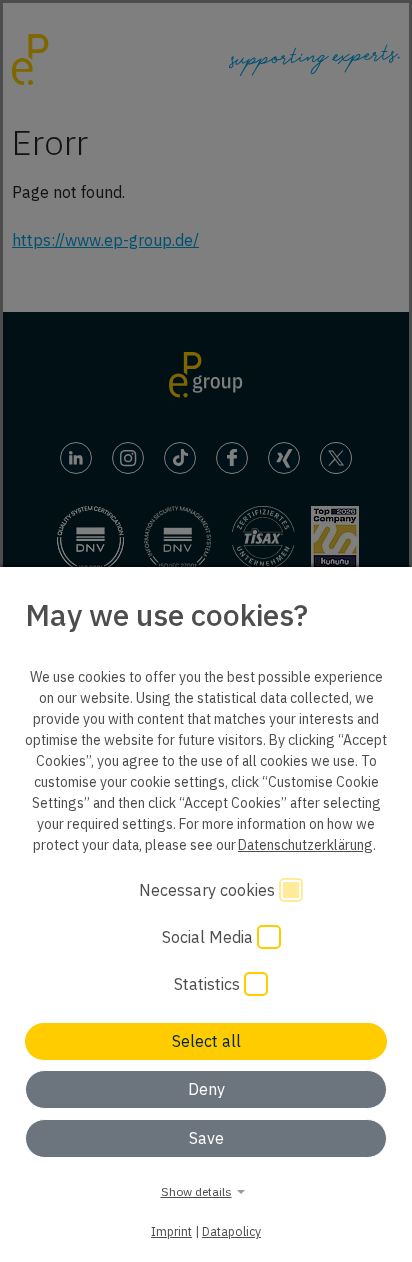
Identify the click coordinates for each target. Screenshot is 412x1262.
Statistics (209, 984)
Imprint (171, 1231)
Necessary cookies (209, 890)
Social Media (209, 937)
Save (206, 1138)
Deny (206, 1089)
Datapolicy (231, 1231)
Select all (206, 1041)
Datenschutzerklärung (305, 845)
